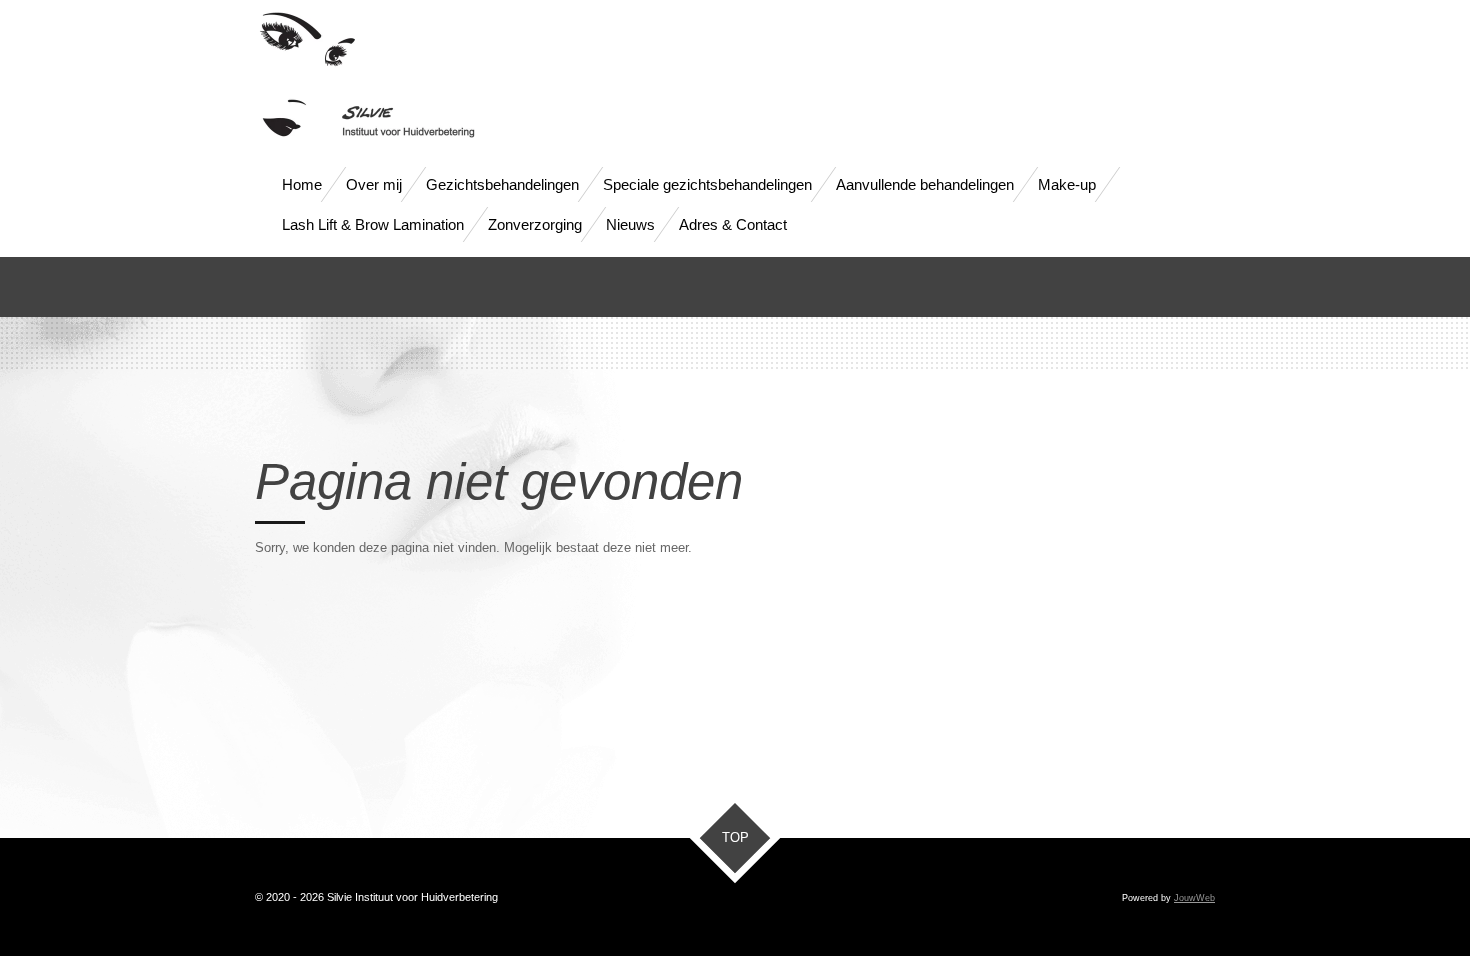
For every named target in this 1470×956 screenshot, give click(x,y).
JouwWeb (1194, 898)
